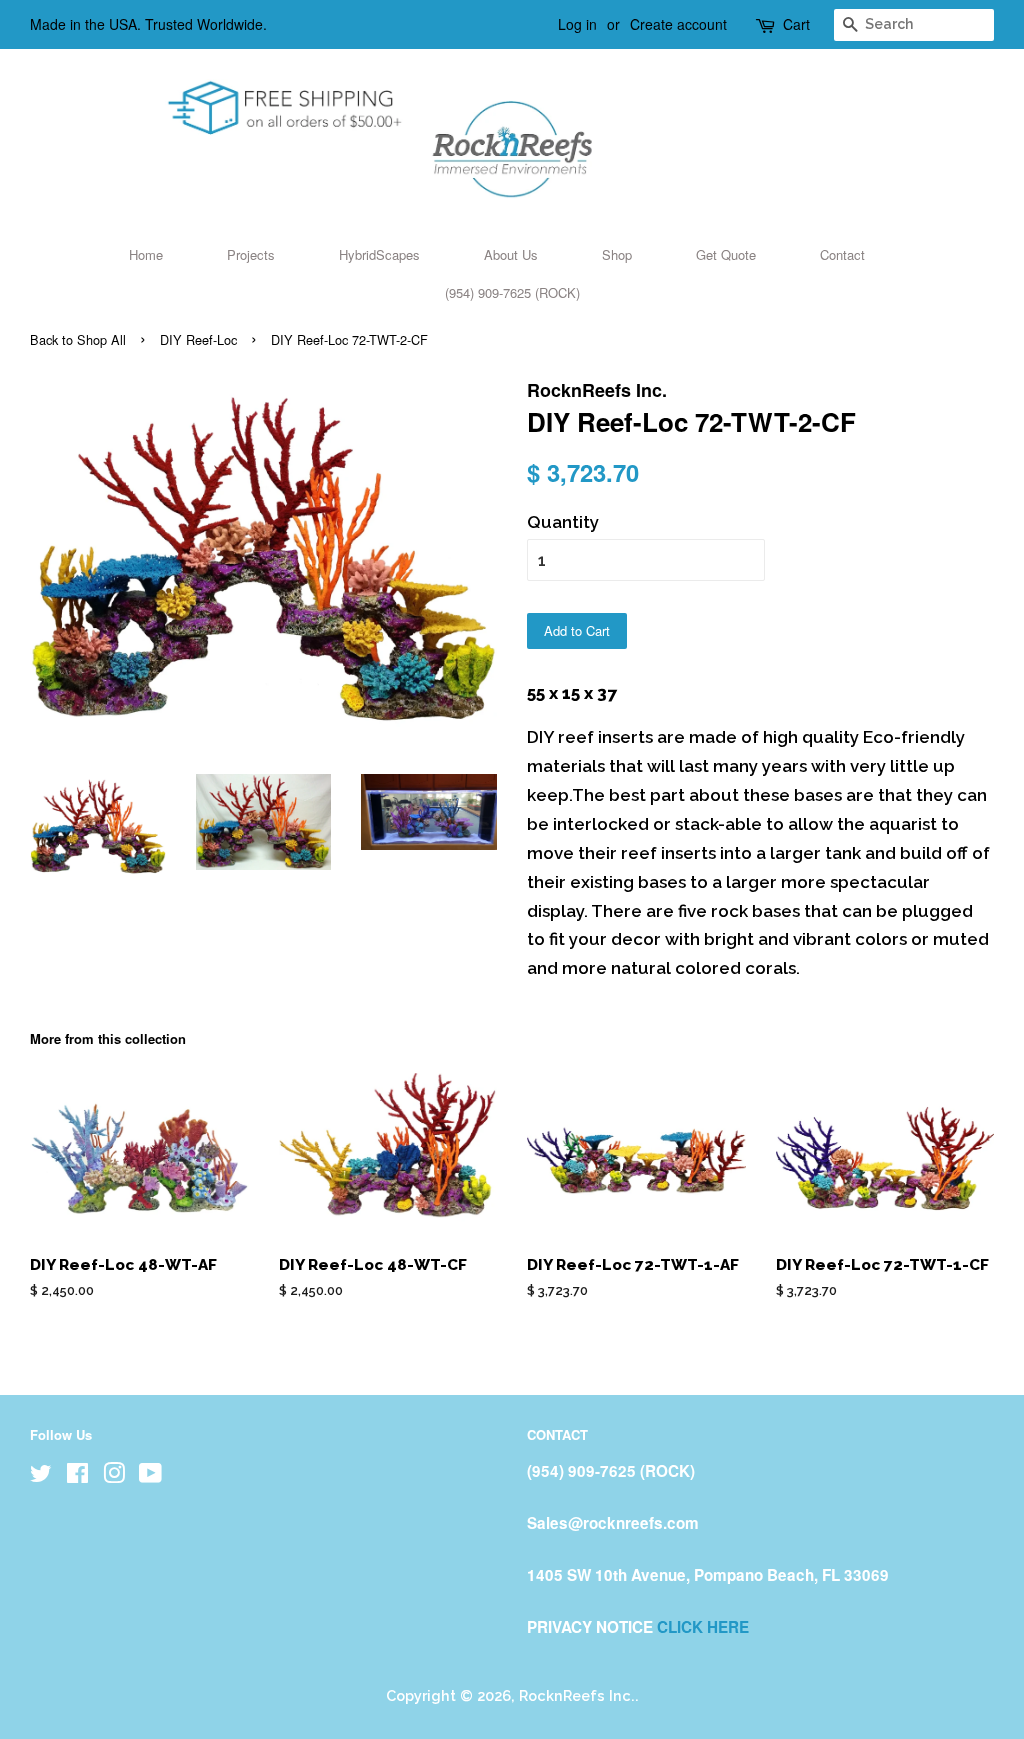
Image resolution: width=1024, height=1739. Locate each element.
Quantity (563, 522)
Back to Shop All (78, 339)
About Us (511, 254)
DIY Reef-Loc (198, 339)
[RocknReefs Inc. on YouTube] (150, 1476)
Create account (678, 24)
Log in (577, 24)
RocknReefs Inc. (577, 1695)
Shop (617, 254)
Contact (842, 254)
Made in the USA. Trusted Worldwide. (148, 24)
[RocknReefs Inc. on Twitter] (41, 1476)
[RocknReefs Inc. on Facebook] (77, 1476)
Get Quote (726, 254)
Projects (251, 254)
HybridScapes (379, 254)
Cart (796, 24)
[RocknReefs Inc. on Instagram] (114, 1476)
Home (146, 254)
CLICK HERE (703, 1627)
